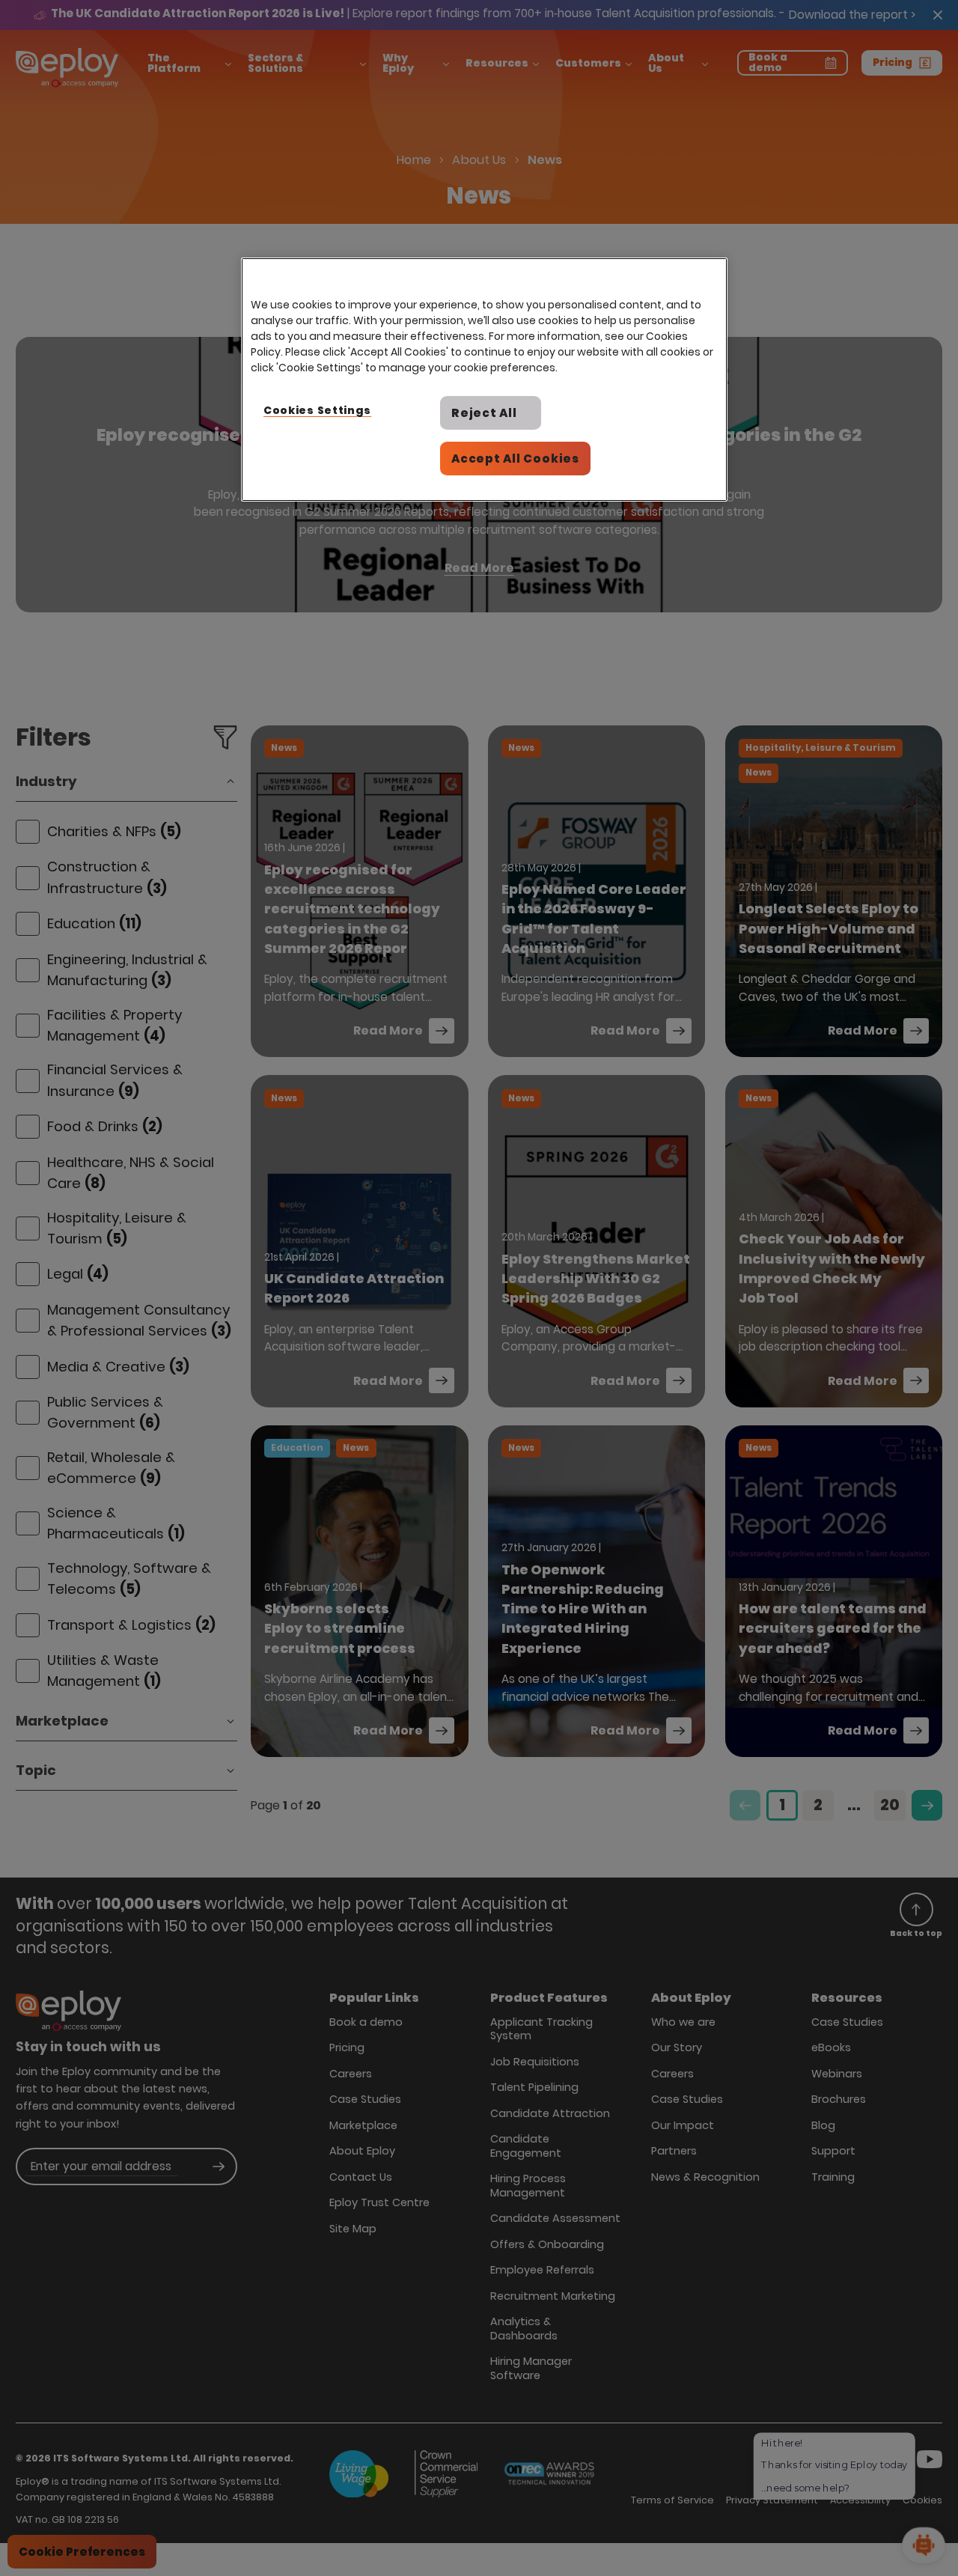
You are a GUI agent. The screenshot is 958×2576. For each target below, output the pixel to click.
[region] (484, 379)
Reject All (484, 413)
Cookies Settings (317, 410)
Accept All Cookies (515, 459)
